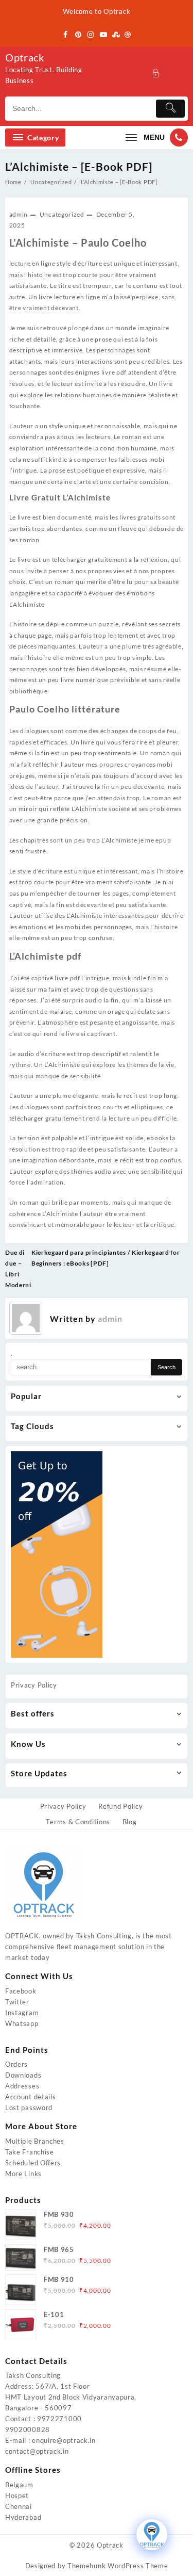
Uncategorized (62, 214)
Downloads (23, 2075)
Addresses (22, 2086)
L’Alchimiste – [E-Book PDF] (79, 166)
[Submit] (170, 109)
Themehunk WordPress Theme (118, 2566)
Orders (16, 2064)
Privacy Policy (34, 1685)
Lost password (29, 2108)
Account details (31, 2097)
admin (19, 214)
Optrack (25, 57)
